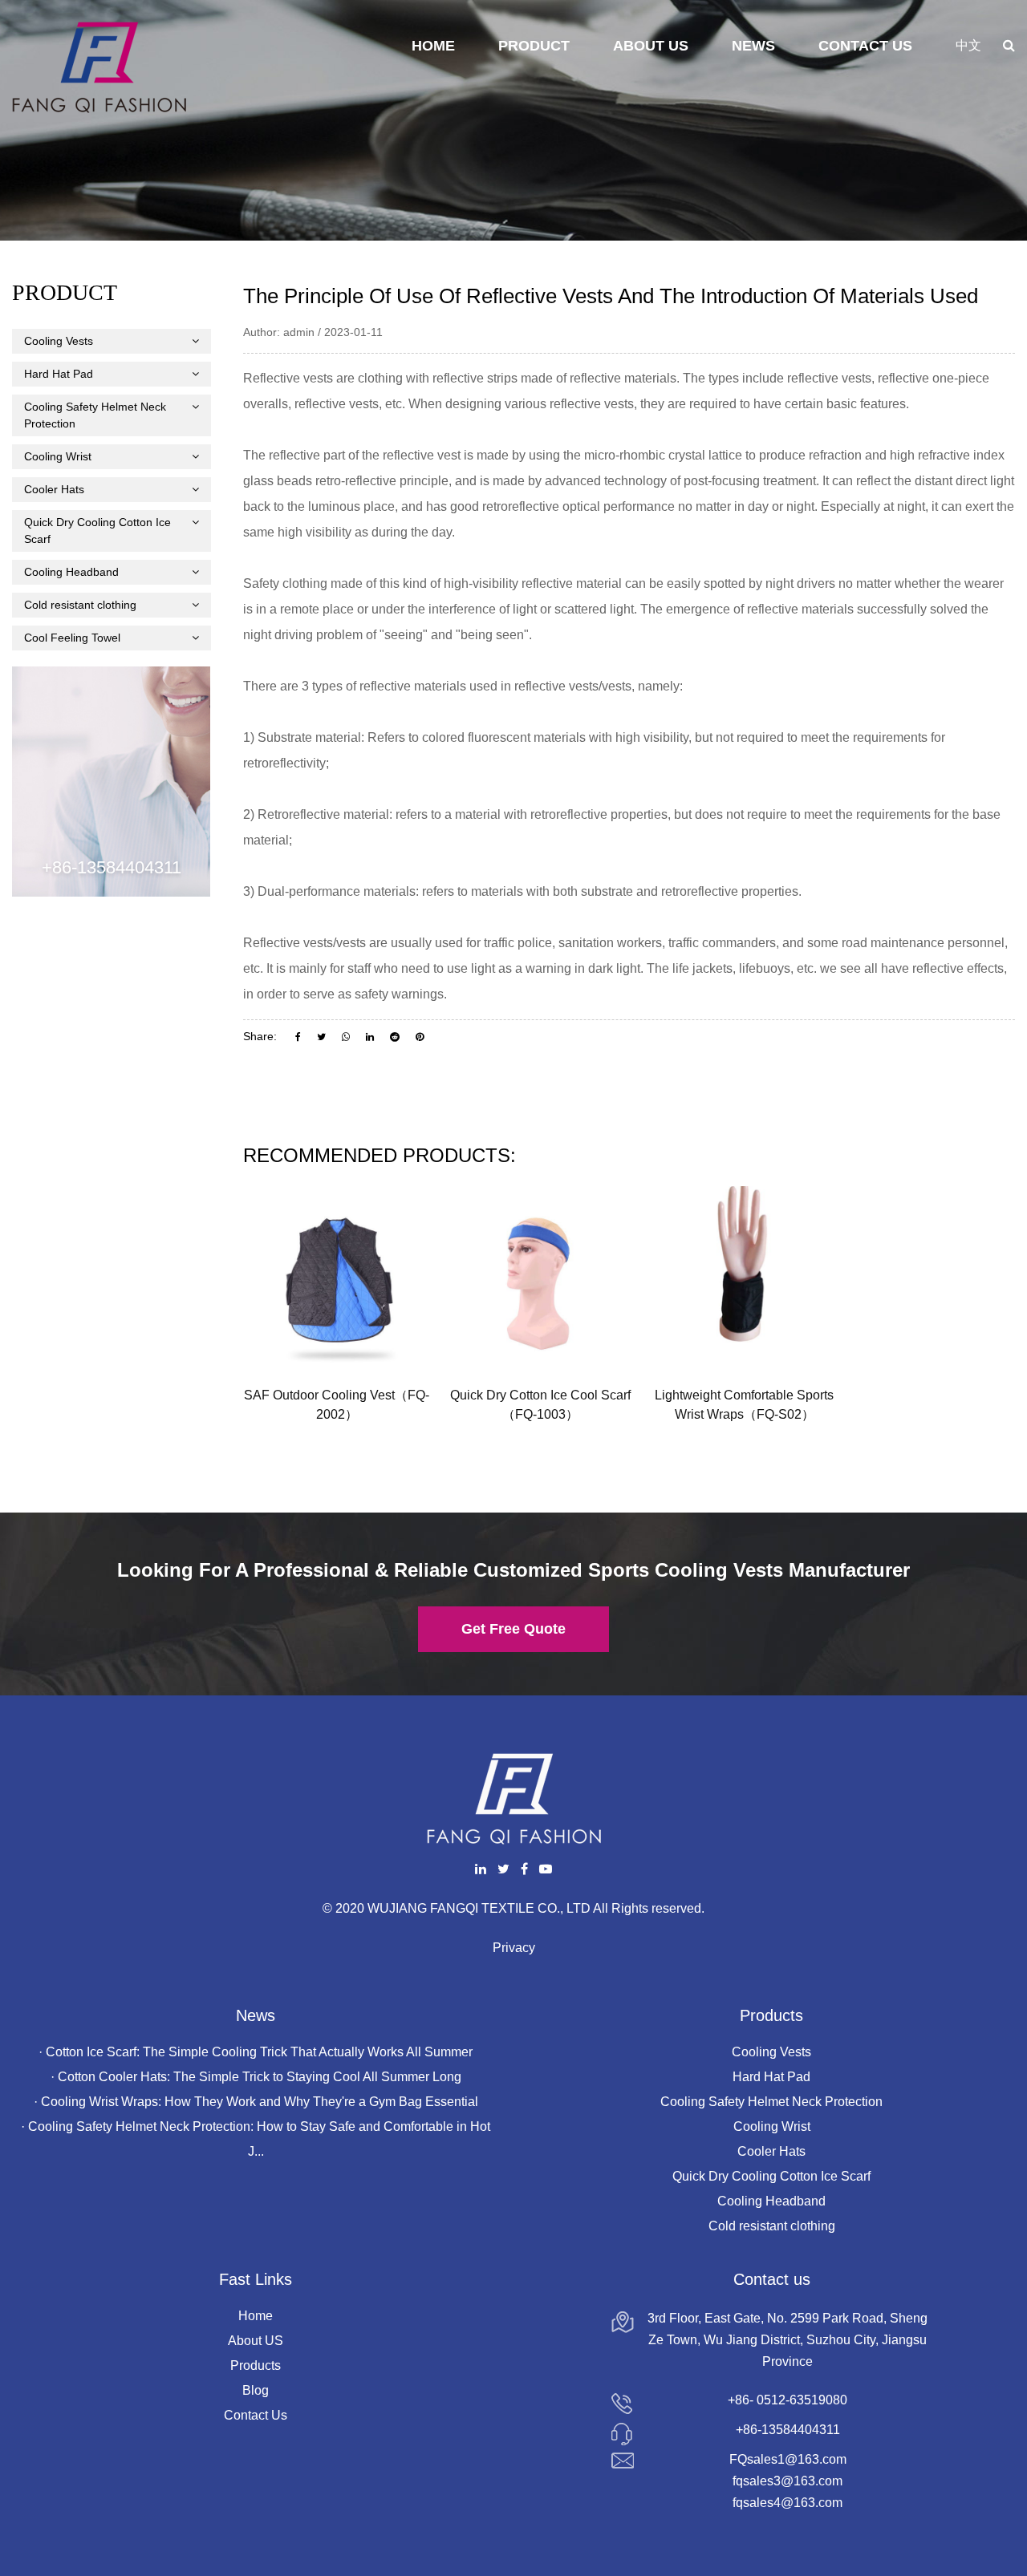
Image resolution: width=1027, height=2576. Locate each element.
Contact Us (865, 46)
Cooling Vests (59, 341)
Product (534, 46)
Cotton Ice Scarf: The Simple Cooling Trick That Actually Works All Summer (259, 2052)
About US (256, 2341)
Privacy (514, 1948)
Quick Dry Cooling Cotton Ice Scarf (97, 531)
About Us (651, 46)
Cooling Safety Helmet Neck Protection (95, 415)
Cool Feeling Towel (72, 638)
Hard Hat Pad (59, 374)
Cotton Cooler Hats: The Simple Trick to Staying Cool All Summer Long (260, 2077)
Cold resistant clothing (80, 605)
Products (256, 2365)
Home (433, 46)
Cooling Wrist (58, 456)
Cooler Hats (54, 489)
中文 (968, 45)
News (753, 46)
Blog (256, 2390)
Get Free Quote (513, 1629)
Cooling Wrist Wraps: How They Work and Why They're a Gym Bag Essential (260, 2102)
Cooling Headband (71, 572)
